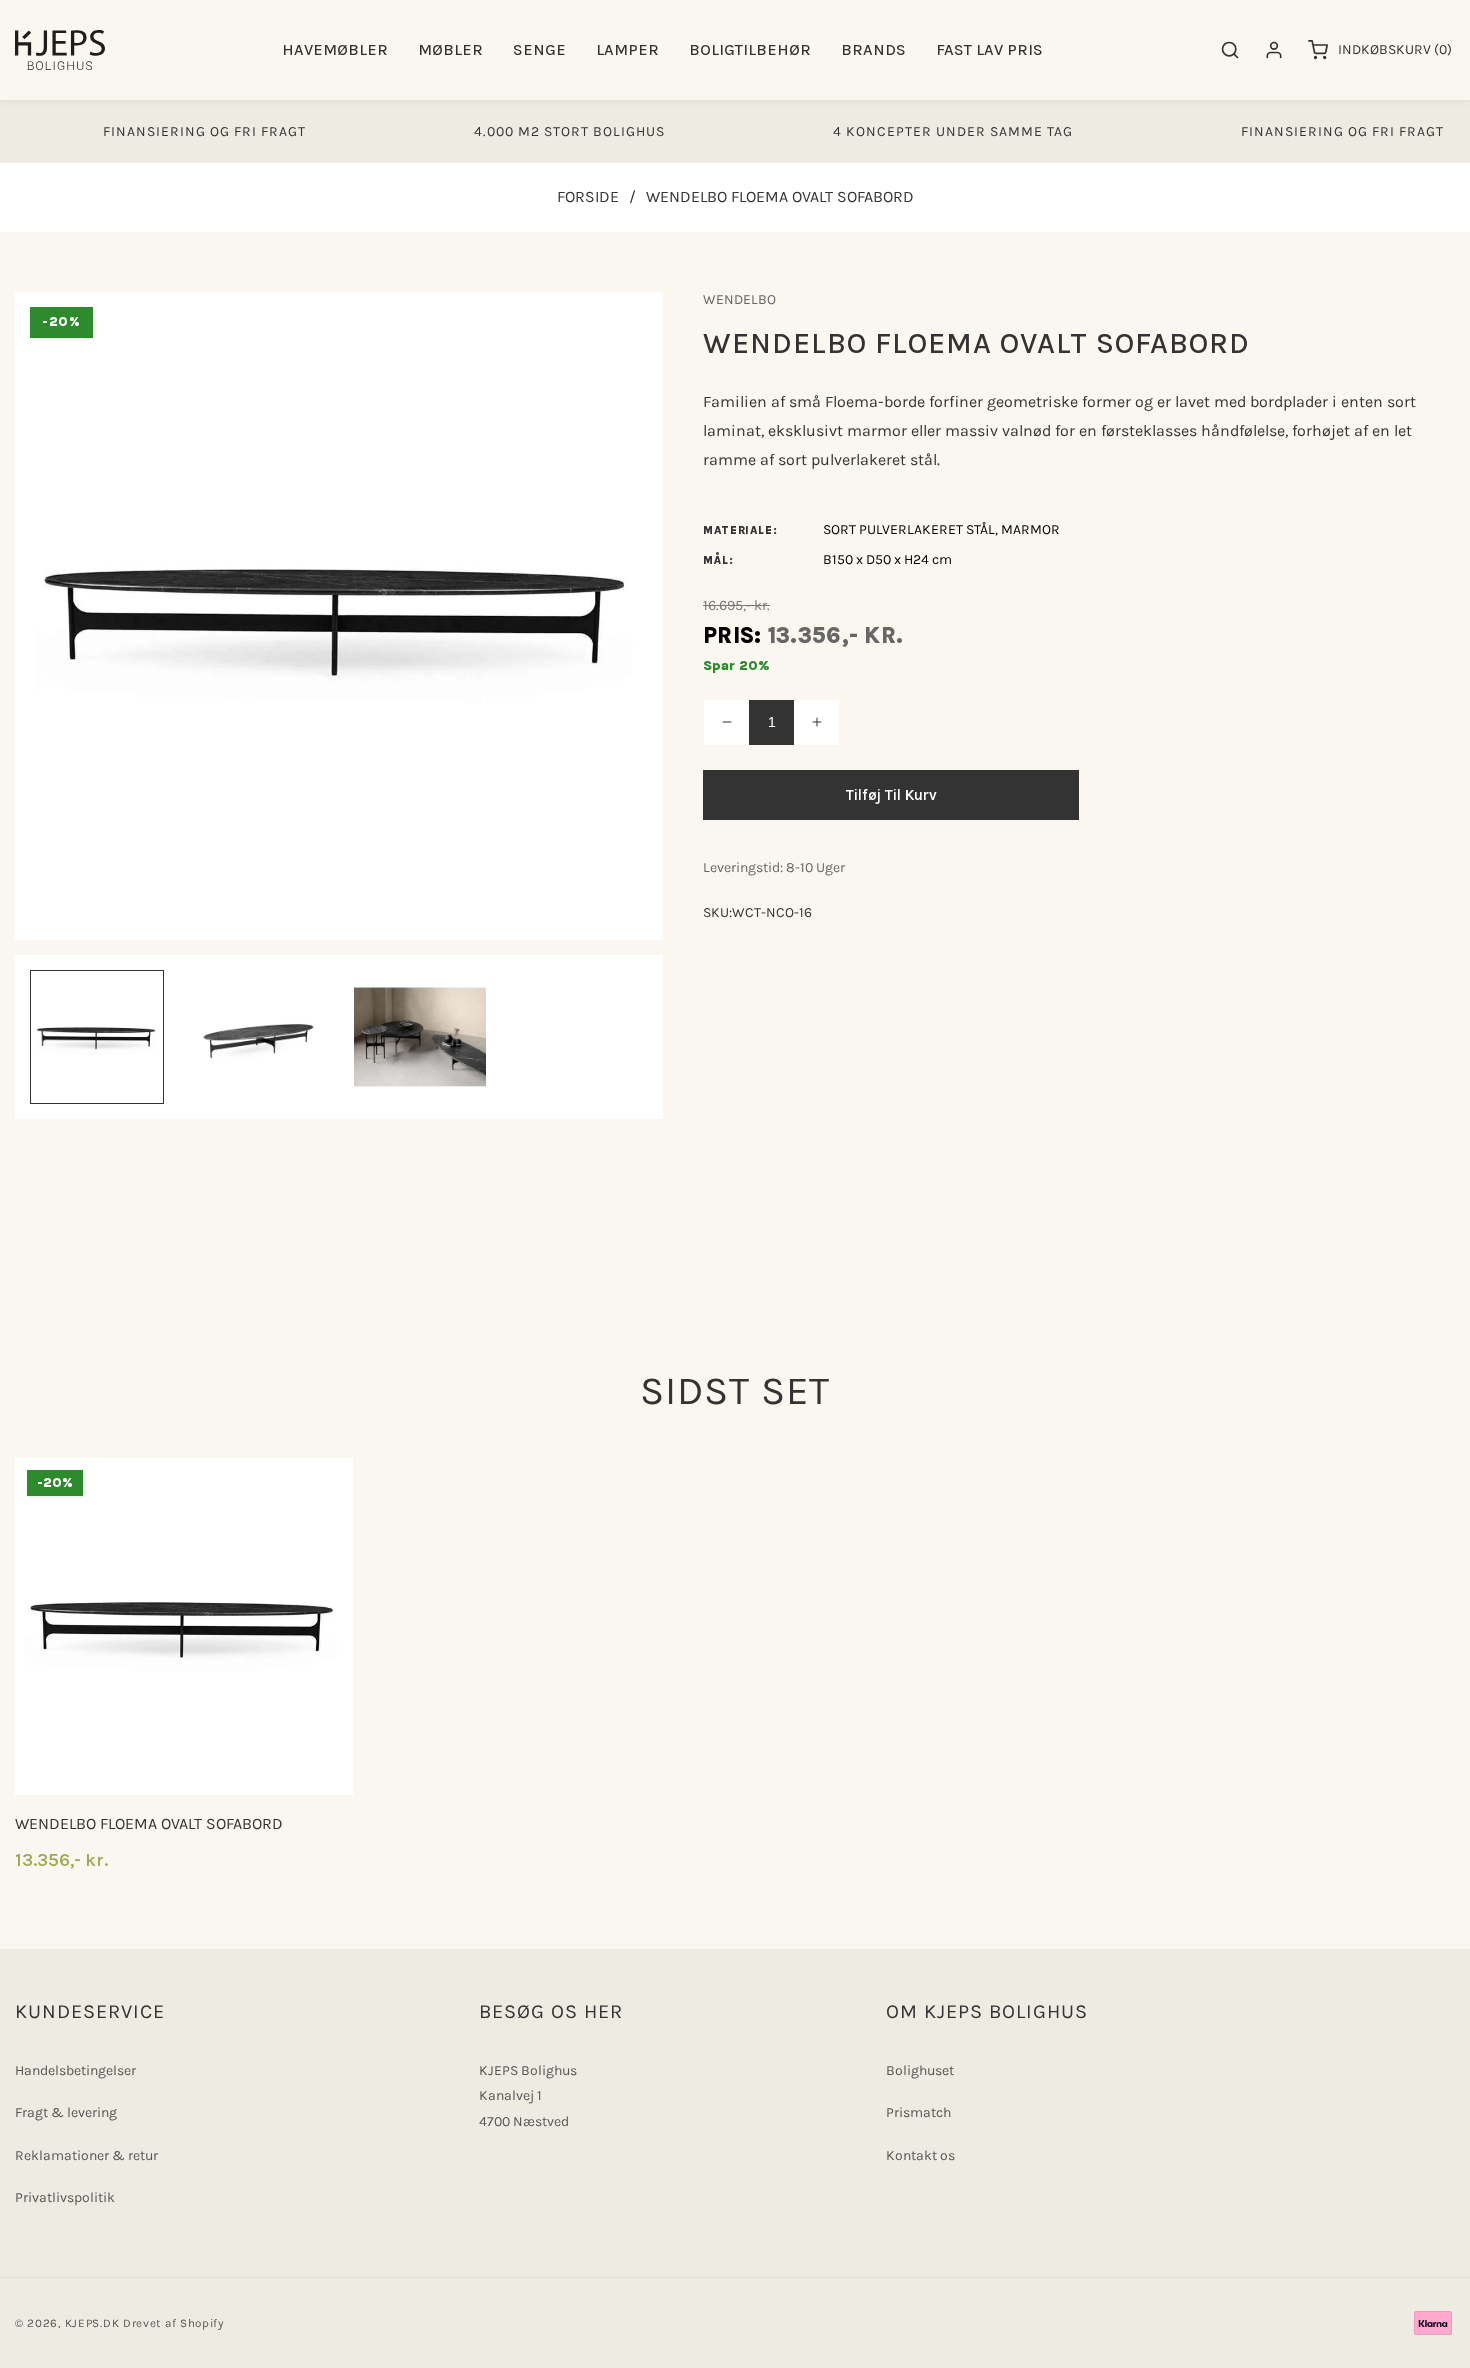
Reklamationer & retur (86, 2155)
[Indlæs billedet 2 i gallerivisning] (259, 1037)
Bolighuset (920, 2070)
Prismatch (918, 2112)
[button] (335, 50)
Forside (588, 196)
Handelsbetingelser (75, 2070)
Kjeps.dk (92, 2323)
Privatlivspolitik (65, 2197)
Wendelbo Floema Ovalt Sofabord (149, 1823)
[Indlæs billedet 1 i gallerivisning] (97, 1037)
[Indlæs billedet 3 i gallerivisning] (420, 1037)
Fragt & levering (66, 2112)
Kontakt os (920, 2155)
